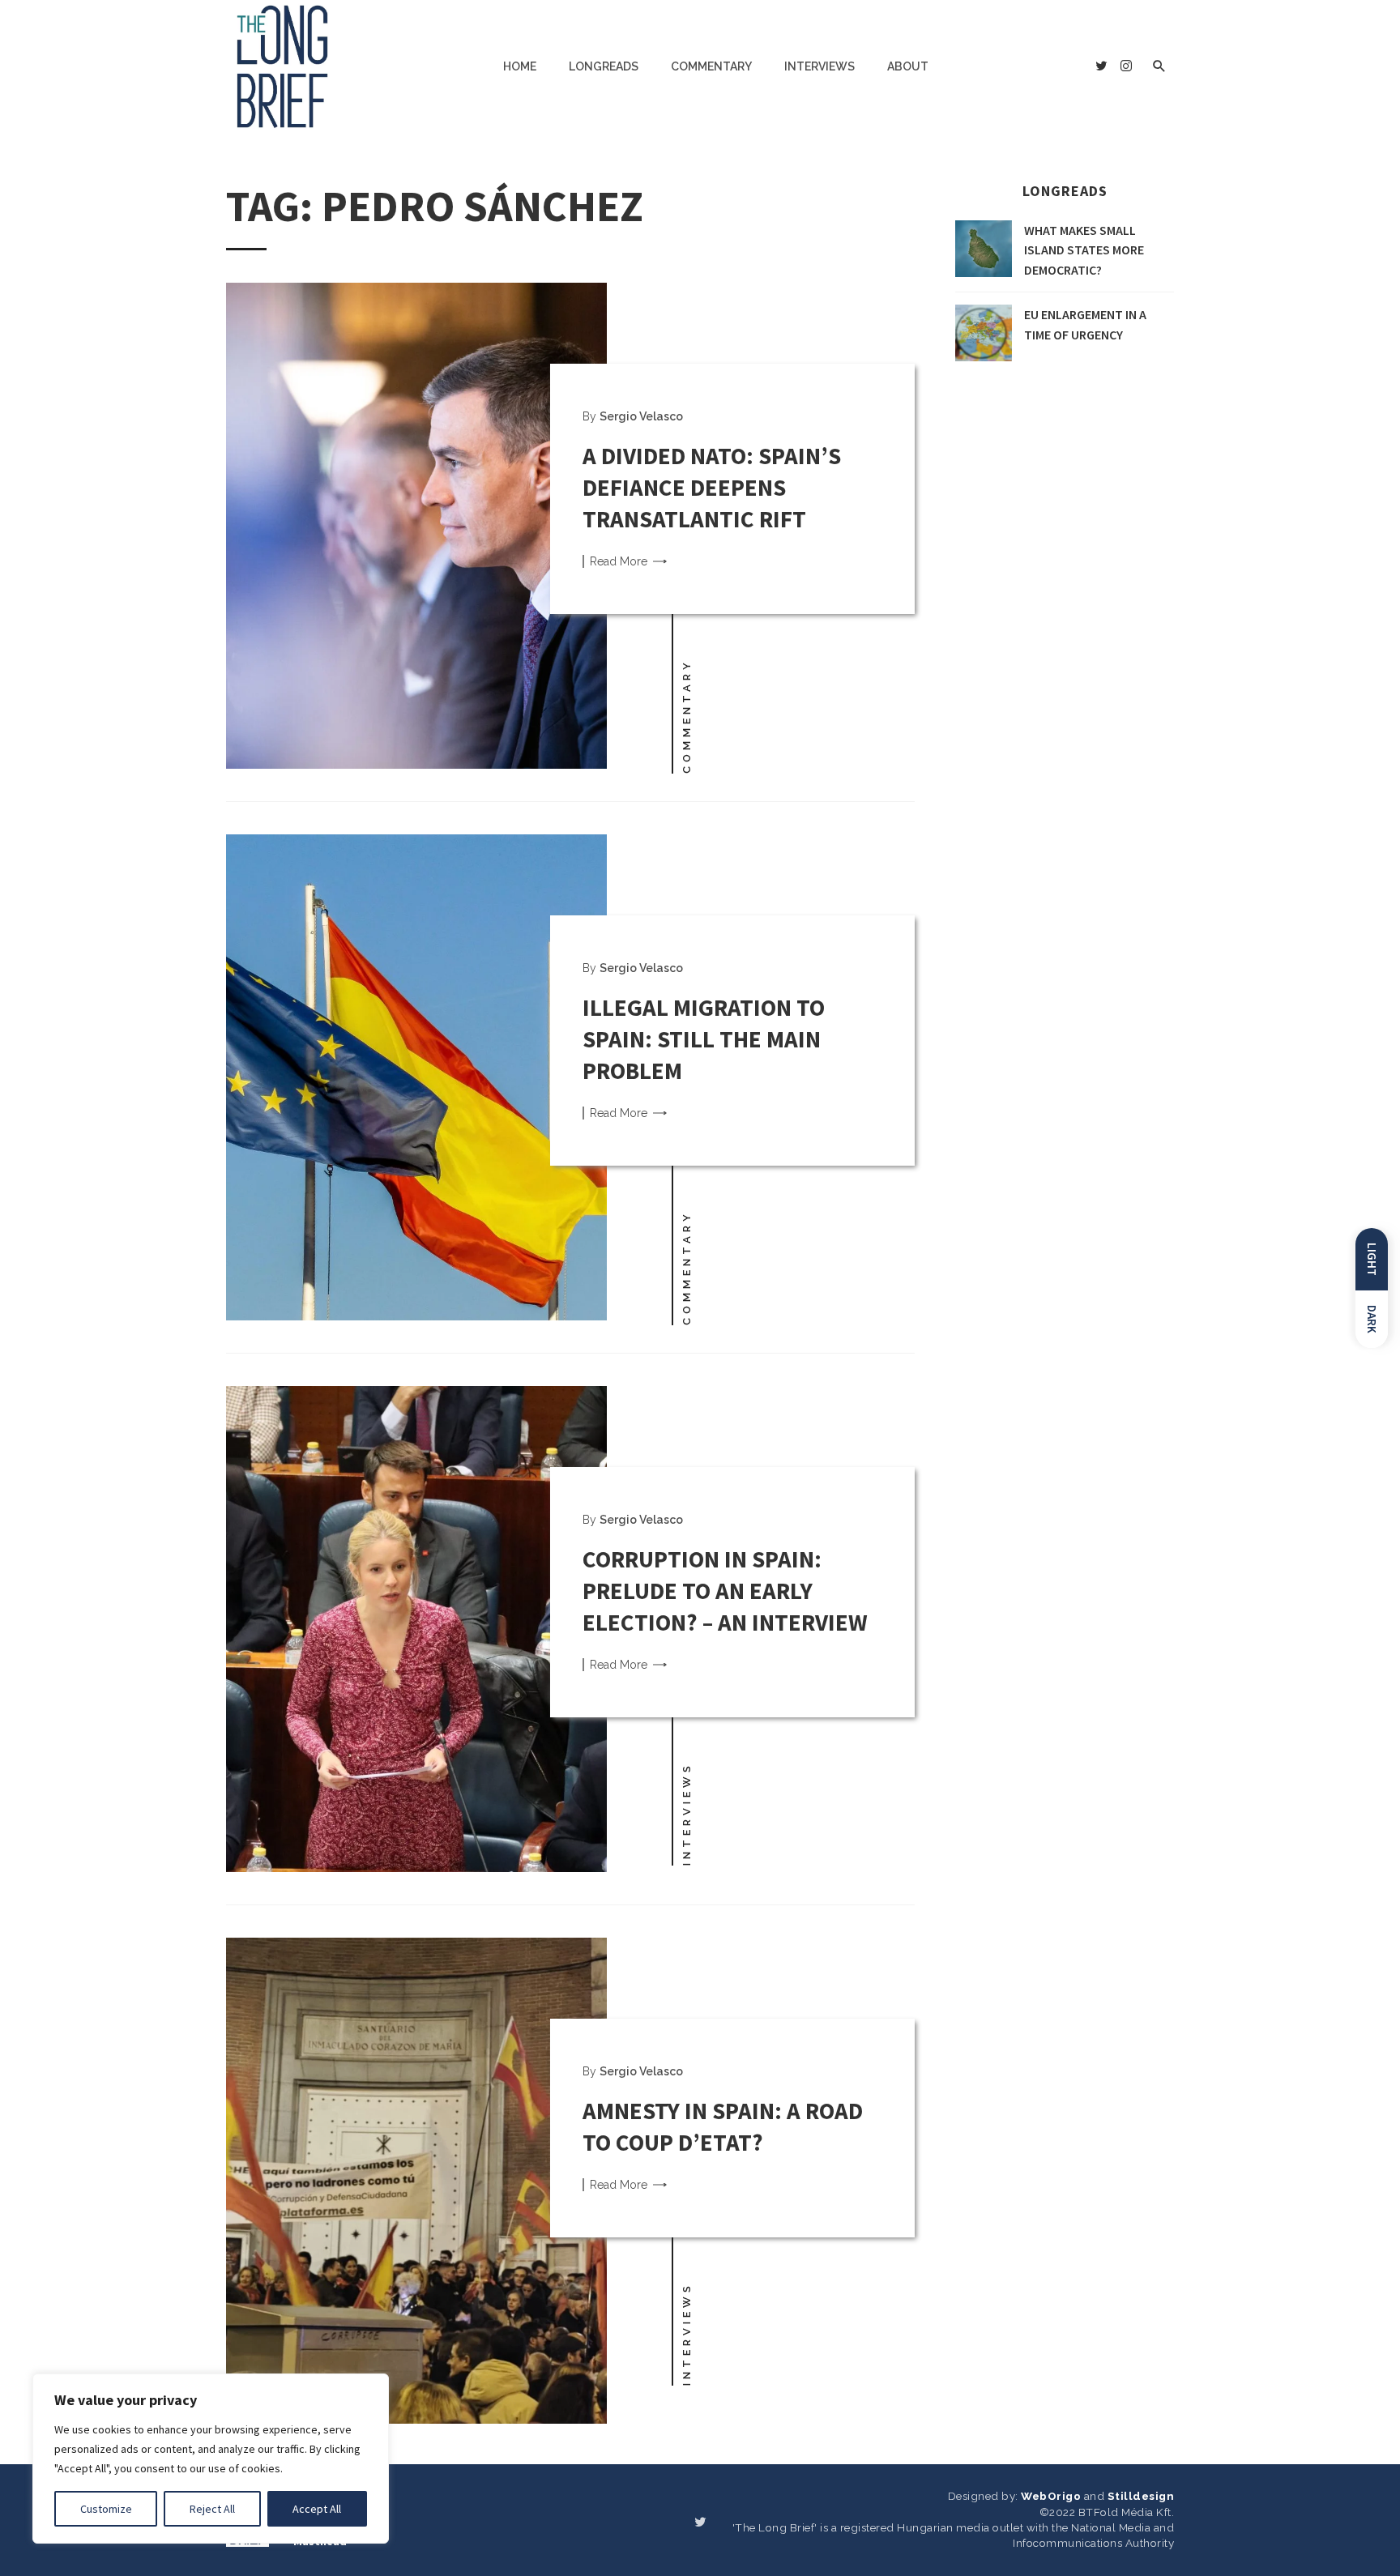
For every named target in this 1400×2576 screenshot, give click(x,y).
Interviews (820, 66)
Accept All (317, 2509)
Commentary (711, 66)
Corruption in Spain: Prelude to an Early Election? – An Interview (725, 1591)
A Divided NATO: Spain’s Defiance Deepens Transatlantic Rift (712, 487)
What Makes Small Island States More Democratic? (1084, 250)
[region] (211, 2459)
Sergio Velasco (641, 416)
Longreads (604, 66)
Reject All (212, 2509)
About (908, 66)
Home (520, 66)
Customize (106, 2509)
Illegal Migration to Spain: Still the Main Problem (704, 1039)
